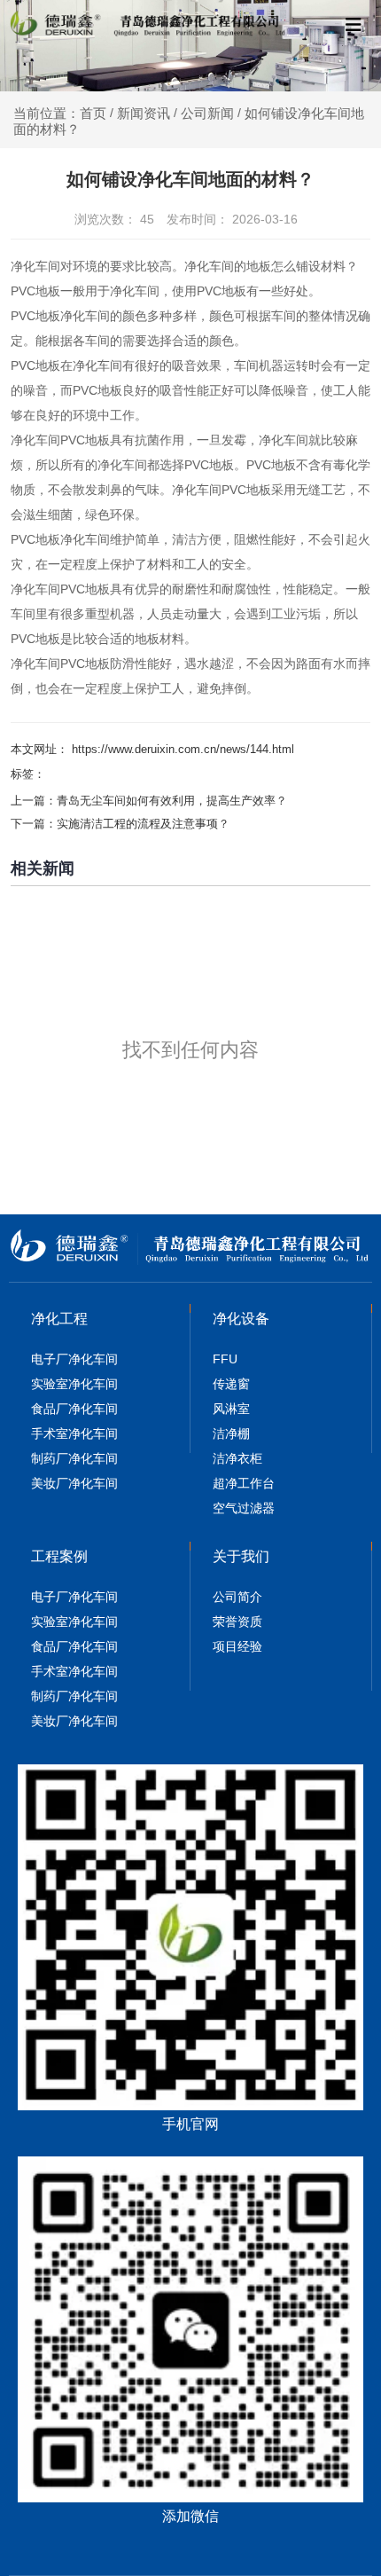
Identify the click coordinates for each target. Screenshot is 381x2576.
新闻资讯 (144, 113)
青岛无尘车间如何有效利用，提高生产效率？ (172, 801)
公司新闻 (207, 113)
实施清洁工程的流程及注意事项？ (143, 824)
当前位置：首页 (62, 113)
